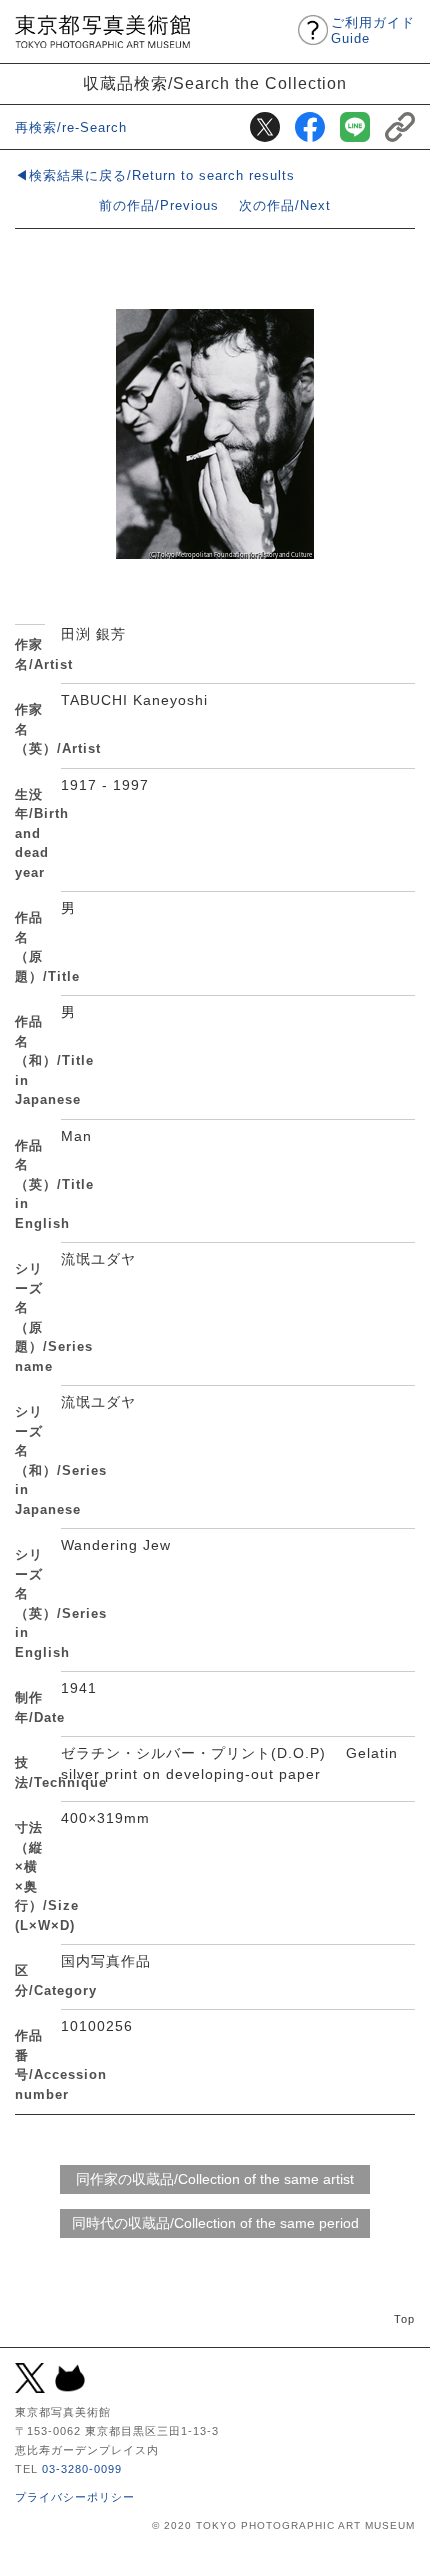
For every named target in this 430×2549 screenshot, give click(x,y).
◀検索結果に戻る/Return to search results (155, 175)
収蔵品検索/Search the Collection (215, 83)
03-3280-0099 (82, 2469)
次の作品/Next (285, 205)
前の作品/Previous (159, 205)
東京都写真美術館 (102, 31)
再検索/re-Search (71, 127)
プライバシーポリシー (75, 2497)
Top (404, 2319)
